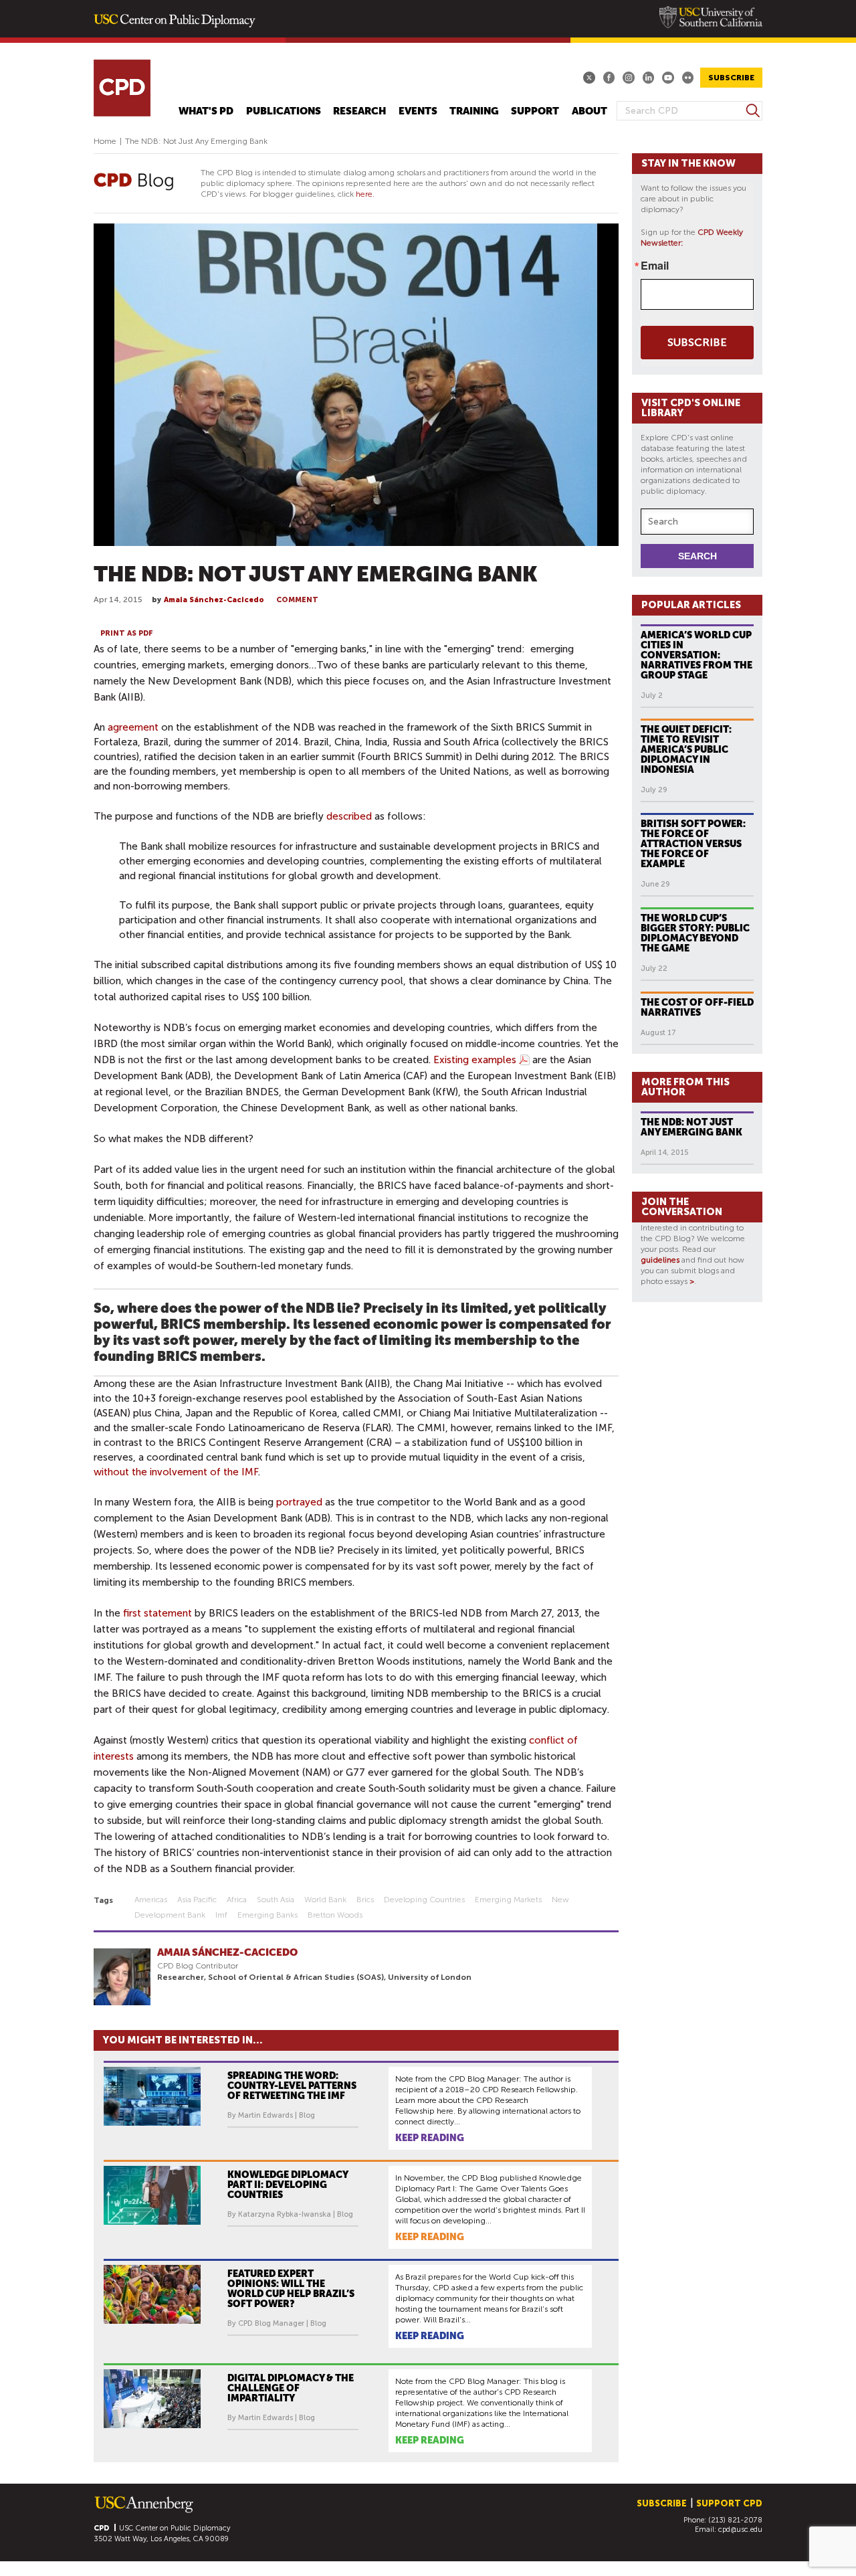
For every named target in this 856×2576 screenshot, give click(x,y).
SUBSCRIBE (731, 78)
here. (365, 194)
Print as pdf (127, 633)
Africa (237, 1900)
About (590, 111)
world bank (325, 1900)
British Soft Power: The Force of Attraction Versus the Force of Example (693, 844)
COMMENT (297, 600)
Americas (151, 1900)
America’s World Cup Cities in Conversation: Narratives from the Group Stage (697, 655)
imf (221, 1915)
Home (105, 141)
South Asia (276, 1900)
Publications (284, 111)
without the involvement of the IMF (176, 1472)
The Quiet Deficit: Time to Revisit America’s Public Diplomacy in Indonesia (686, 749)
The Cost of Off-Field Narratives (697, 1007)
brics (365, 1900)
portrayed (299, 1502)
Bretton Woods (335, 1915)
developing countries (424, 1900)
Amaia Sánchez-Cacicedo (214, 600)
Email (655, 266)
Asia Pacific (197, 1900)
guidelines (660, 1260)
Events (418, 111)
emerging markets (508, 1900)
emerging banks (267, 1915)
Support (535, 111)
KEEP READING (430, 2138)
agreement (133, 727)
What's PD (206, 111)
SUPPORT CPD (729, 2503)
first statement (157, 1613)
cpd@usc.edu (740, 2529)
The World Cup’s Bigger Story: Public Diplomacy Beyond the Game (695, 933)
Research (359, 111)
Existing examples (475, 1060)
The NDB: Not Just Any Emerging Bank (691, 1127)
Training (474, 111)
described (349, 816)
